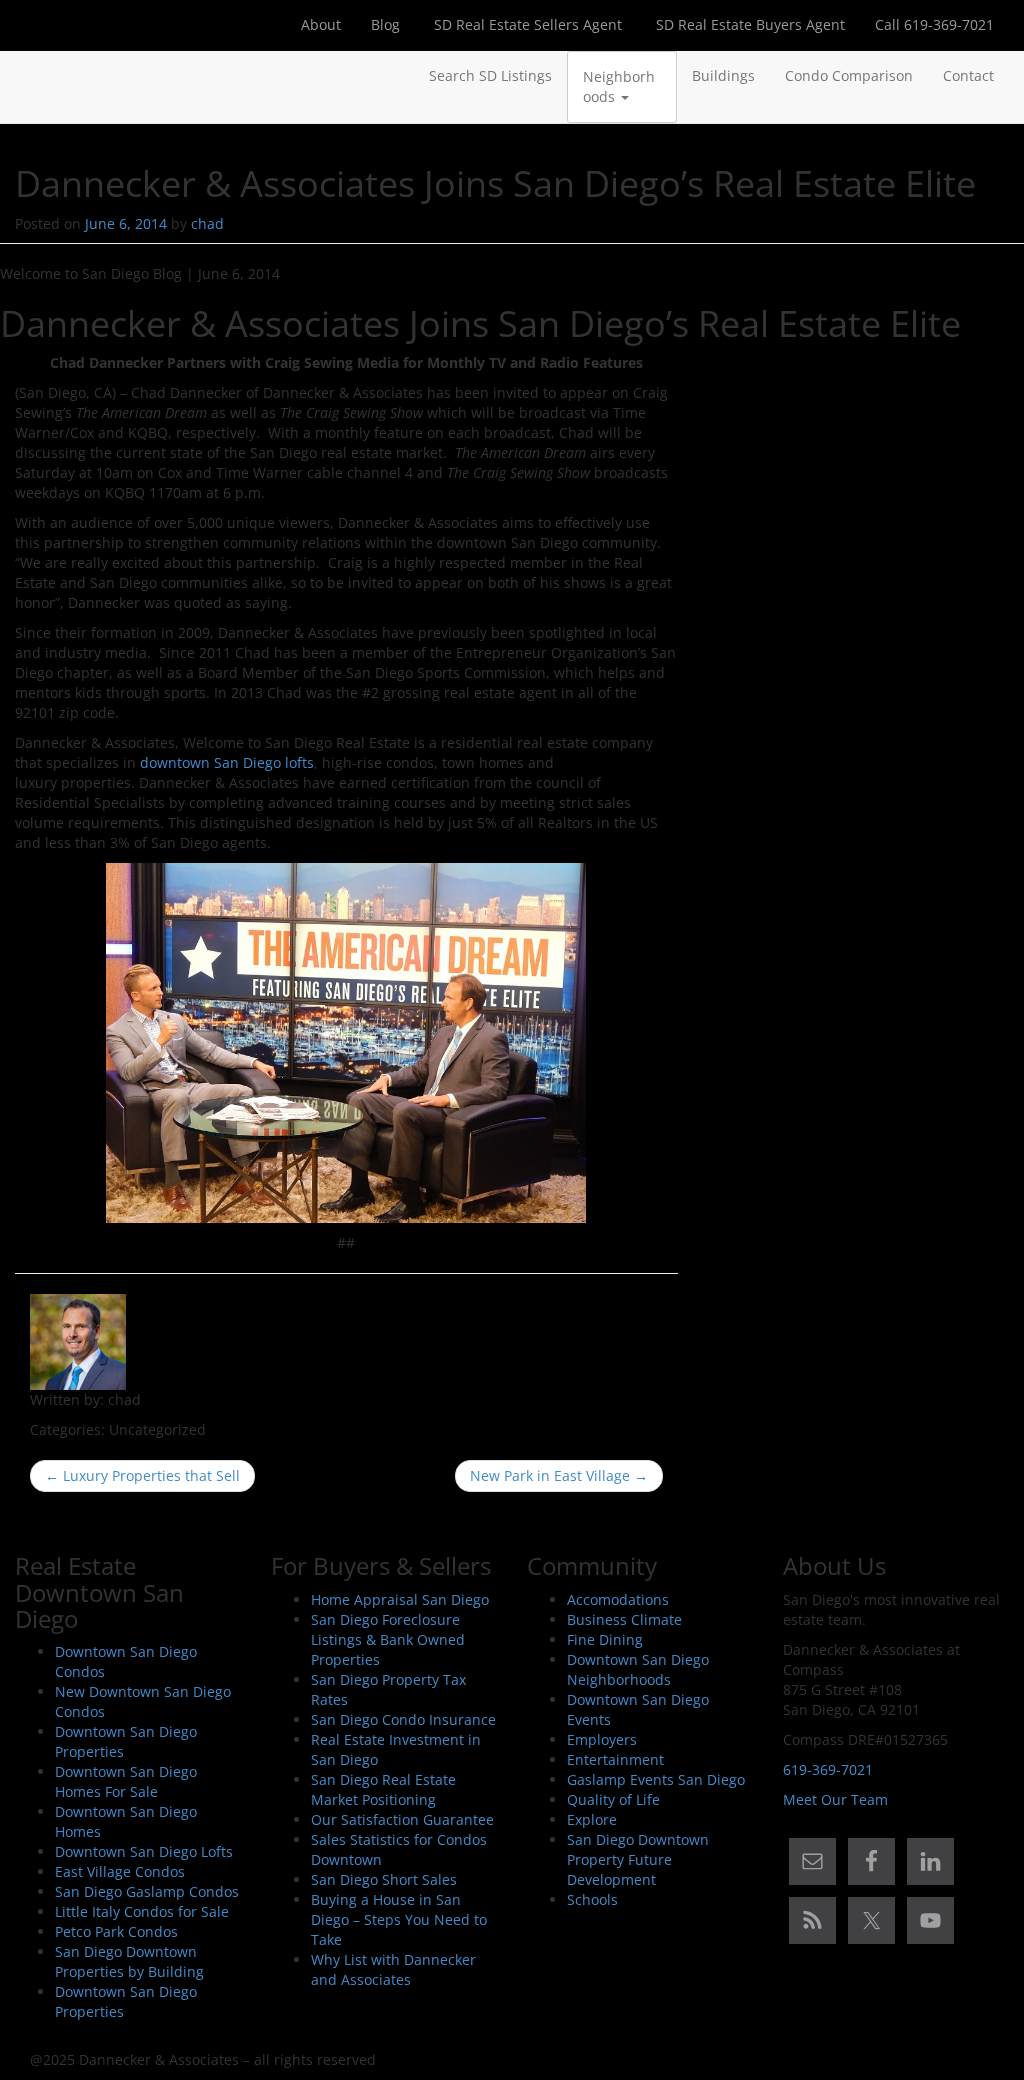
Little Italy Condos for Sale (142, 1911)
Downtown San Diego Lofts (144, 1851)
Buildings (723, 75)
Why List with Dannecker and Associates (393, 1969)
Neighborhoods (619, 86)
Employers (602, 1739)
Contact (968, 75)
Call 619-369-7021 (934, 24)
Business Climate (624, 1619)
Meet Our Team (835, 1799)
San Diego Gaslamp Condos (147, 1891)
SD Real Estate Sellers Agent (526, 24)
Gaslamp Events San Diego (656, 1779)
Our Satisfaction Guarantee (402, 1819)
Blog (385, 24)
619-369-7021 (828, 1769)
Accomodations (618, 1599)
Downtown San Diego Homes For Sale (126, 1781)
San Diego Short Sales (384, 1879)
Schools (592, 1899)
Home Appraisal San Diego (400, 1599)
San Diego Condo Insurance (403, 1719)
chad (207, 223)
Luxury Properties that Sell (142, 1475)
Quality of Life (613, 1799)
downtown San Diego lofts (227, 762)
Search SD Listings (490, 75)
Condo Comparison (849, 75)
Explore (592, 1819)
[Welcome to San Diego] (30, 76)
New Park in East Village (559, 1475)
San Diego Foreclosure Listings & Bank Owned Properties (388, 1639)
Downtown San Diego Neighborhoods (638, 1669)
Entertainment (615, 1759)
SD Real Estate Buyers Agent (748, 24)
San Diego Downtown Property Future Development (638, 1859)
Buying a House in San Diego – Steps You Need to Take (399, 1919)
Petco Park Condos (116, 1931)
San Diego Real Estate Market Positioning (383, 1789)
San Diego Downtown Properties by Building (129, 1961)
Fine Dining (605, 1639)
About (321, 24)
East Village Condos (120, 1871)
